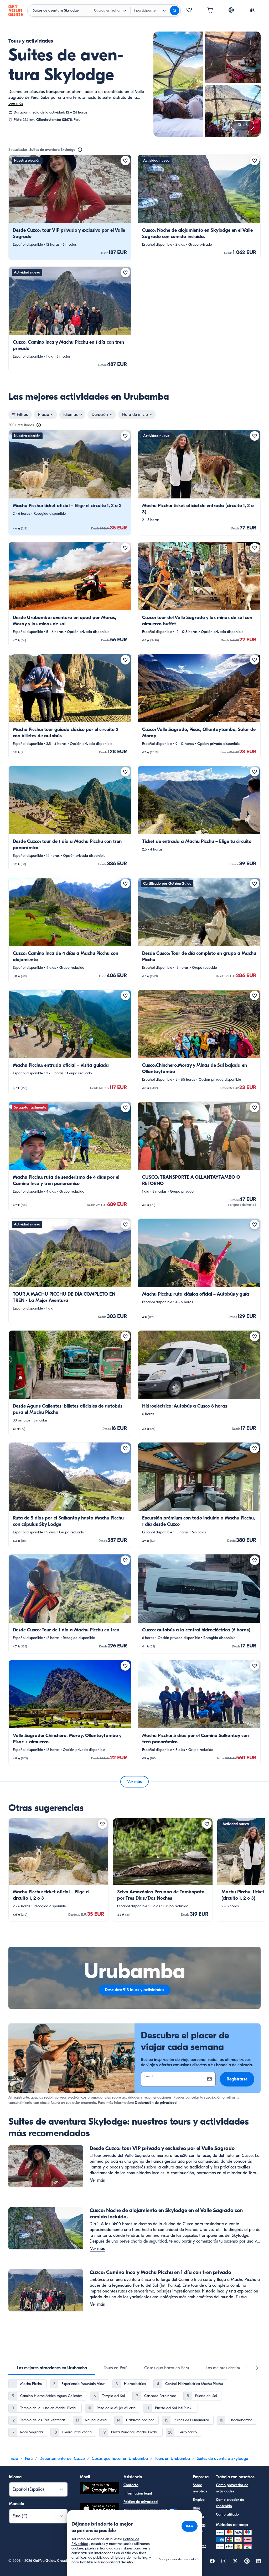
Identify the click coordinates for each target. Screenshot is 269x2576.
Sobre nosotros (200, 2488)
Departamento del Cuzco (62, 2459)
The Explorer (199, 2543)
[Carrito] (210, 11)
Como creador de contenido (230, 2503)
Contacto (131, 2485)
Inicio (13, 2459)
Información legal (138, 2493)
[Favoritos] (189, 11)
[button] (70, 207)
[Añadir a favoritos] (125, 161)
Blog (196, 2508)
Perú (29, 2459)
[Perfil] (252, 11)
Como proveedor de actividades (232, 2488)
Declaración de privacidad (156, 2103)
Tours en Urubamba (172, 2459)
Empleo (199, 2500)
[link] (70, 207)
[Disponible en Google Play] (100, 2489)
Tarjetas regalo (199, 2528)
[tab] (52, 2368)
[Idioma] (231, 10)
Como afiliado (227, 2514)
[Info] (80, 150)
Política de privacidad (141, 2502)
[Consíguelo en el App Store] (100, 2510)
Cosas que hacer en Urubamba (120, 2459)
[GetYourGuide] (16, 11)
